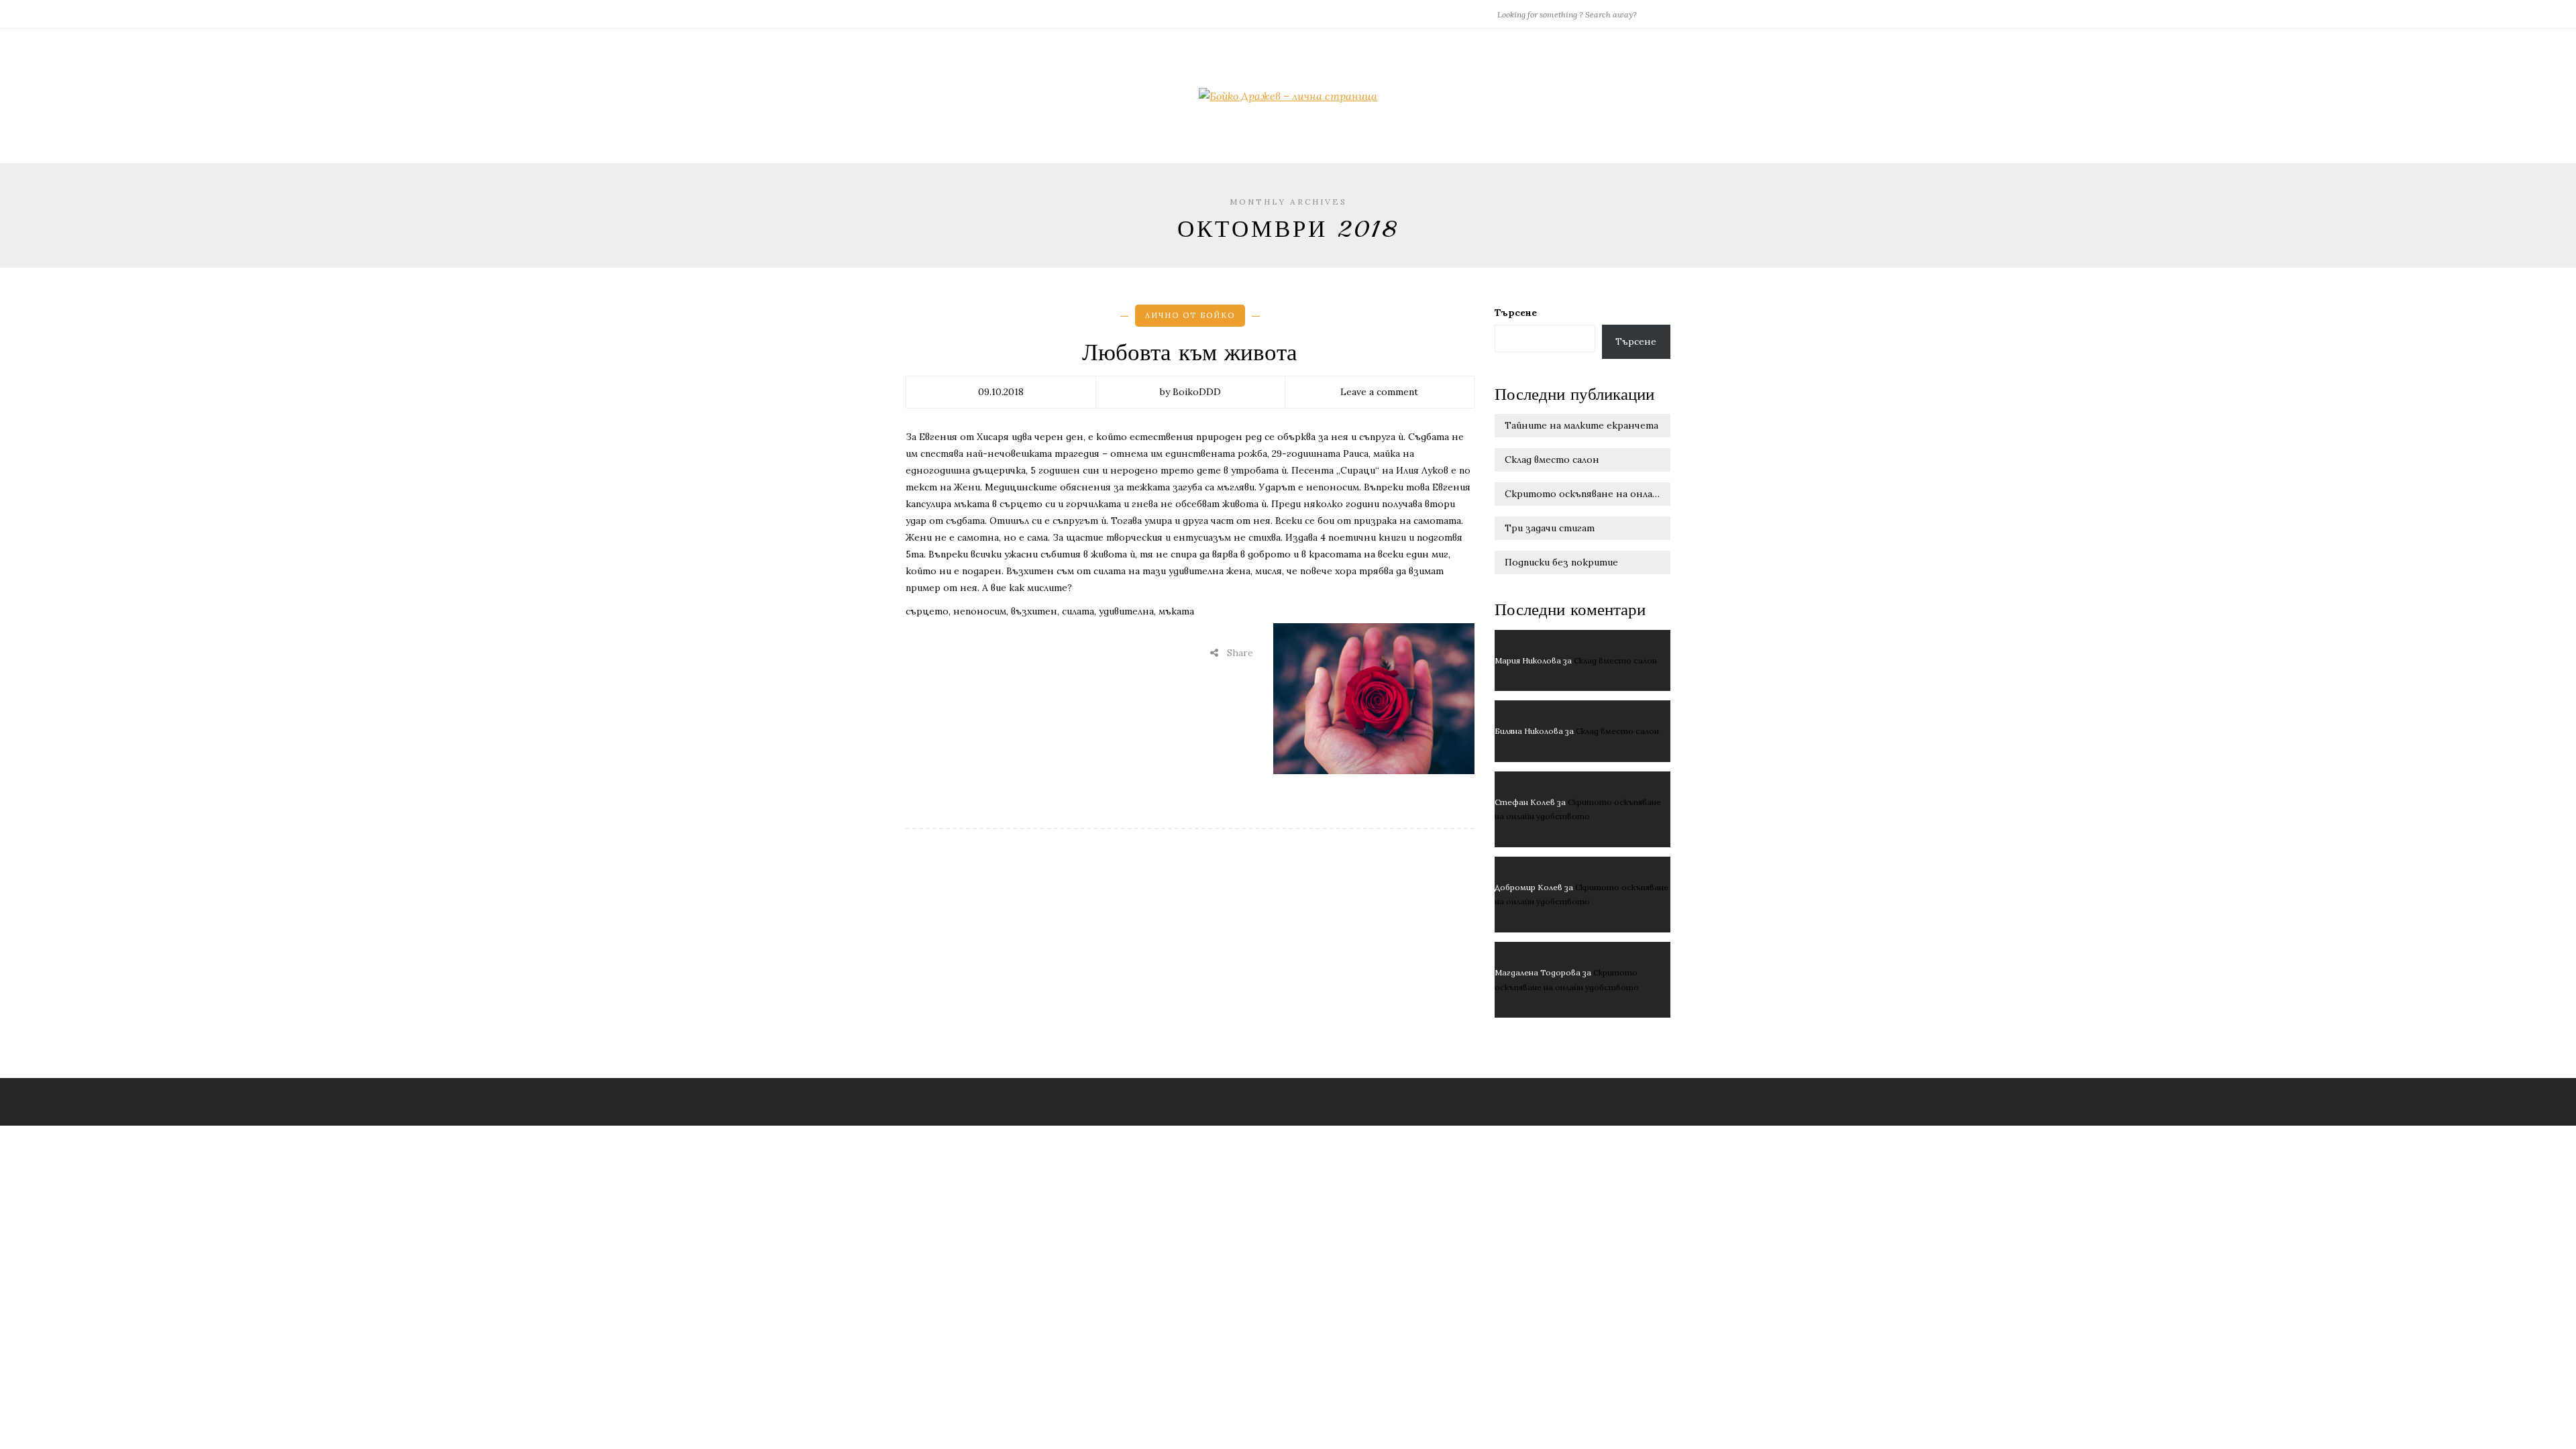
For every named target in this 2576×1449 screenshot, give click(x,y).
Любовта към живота (1190, 353)
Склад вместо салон (1552, 460)
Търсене (1516, 313)
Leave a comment (1379, 392)
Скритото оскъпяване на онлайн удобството (1588, 494)
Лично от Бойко (1190, 315)
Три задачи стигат (1550, 528)
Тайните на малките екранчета (1581, 425)
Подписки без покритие (1561, 562)
